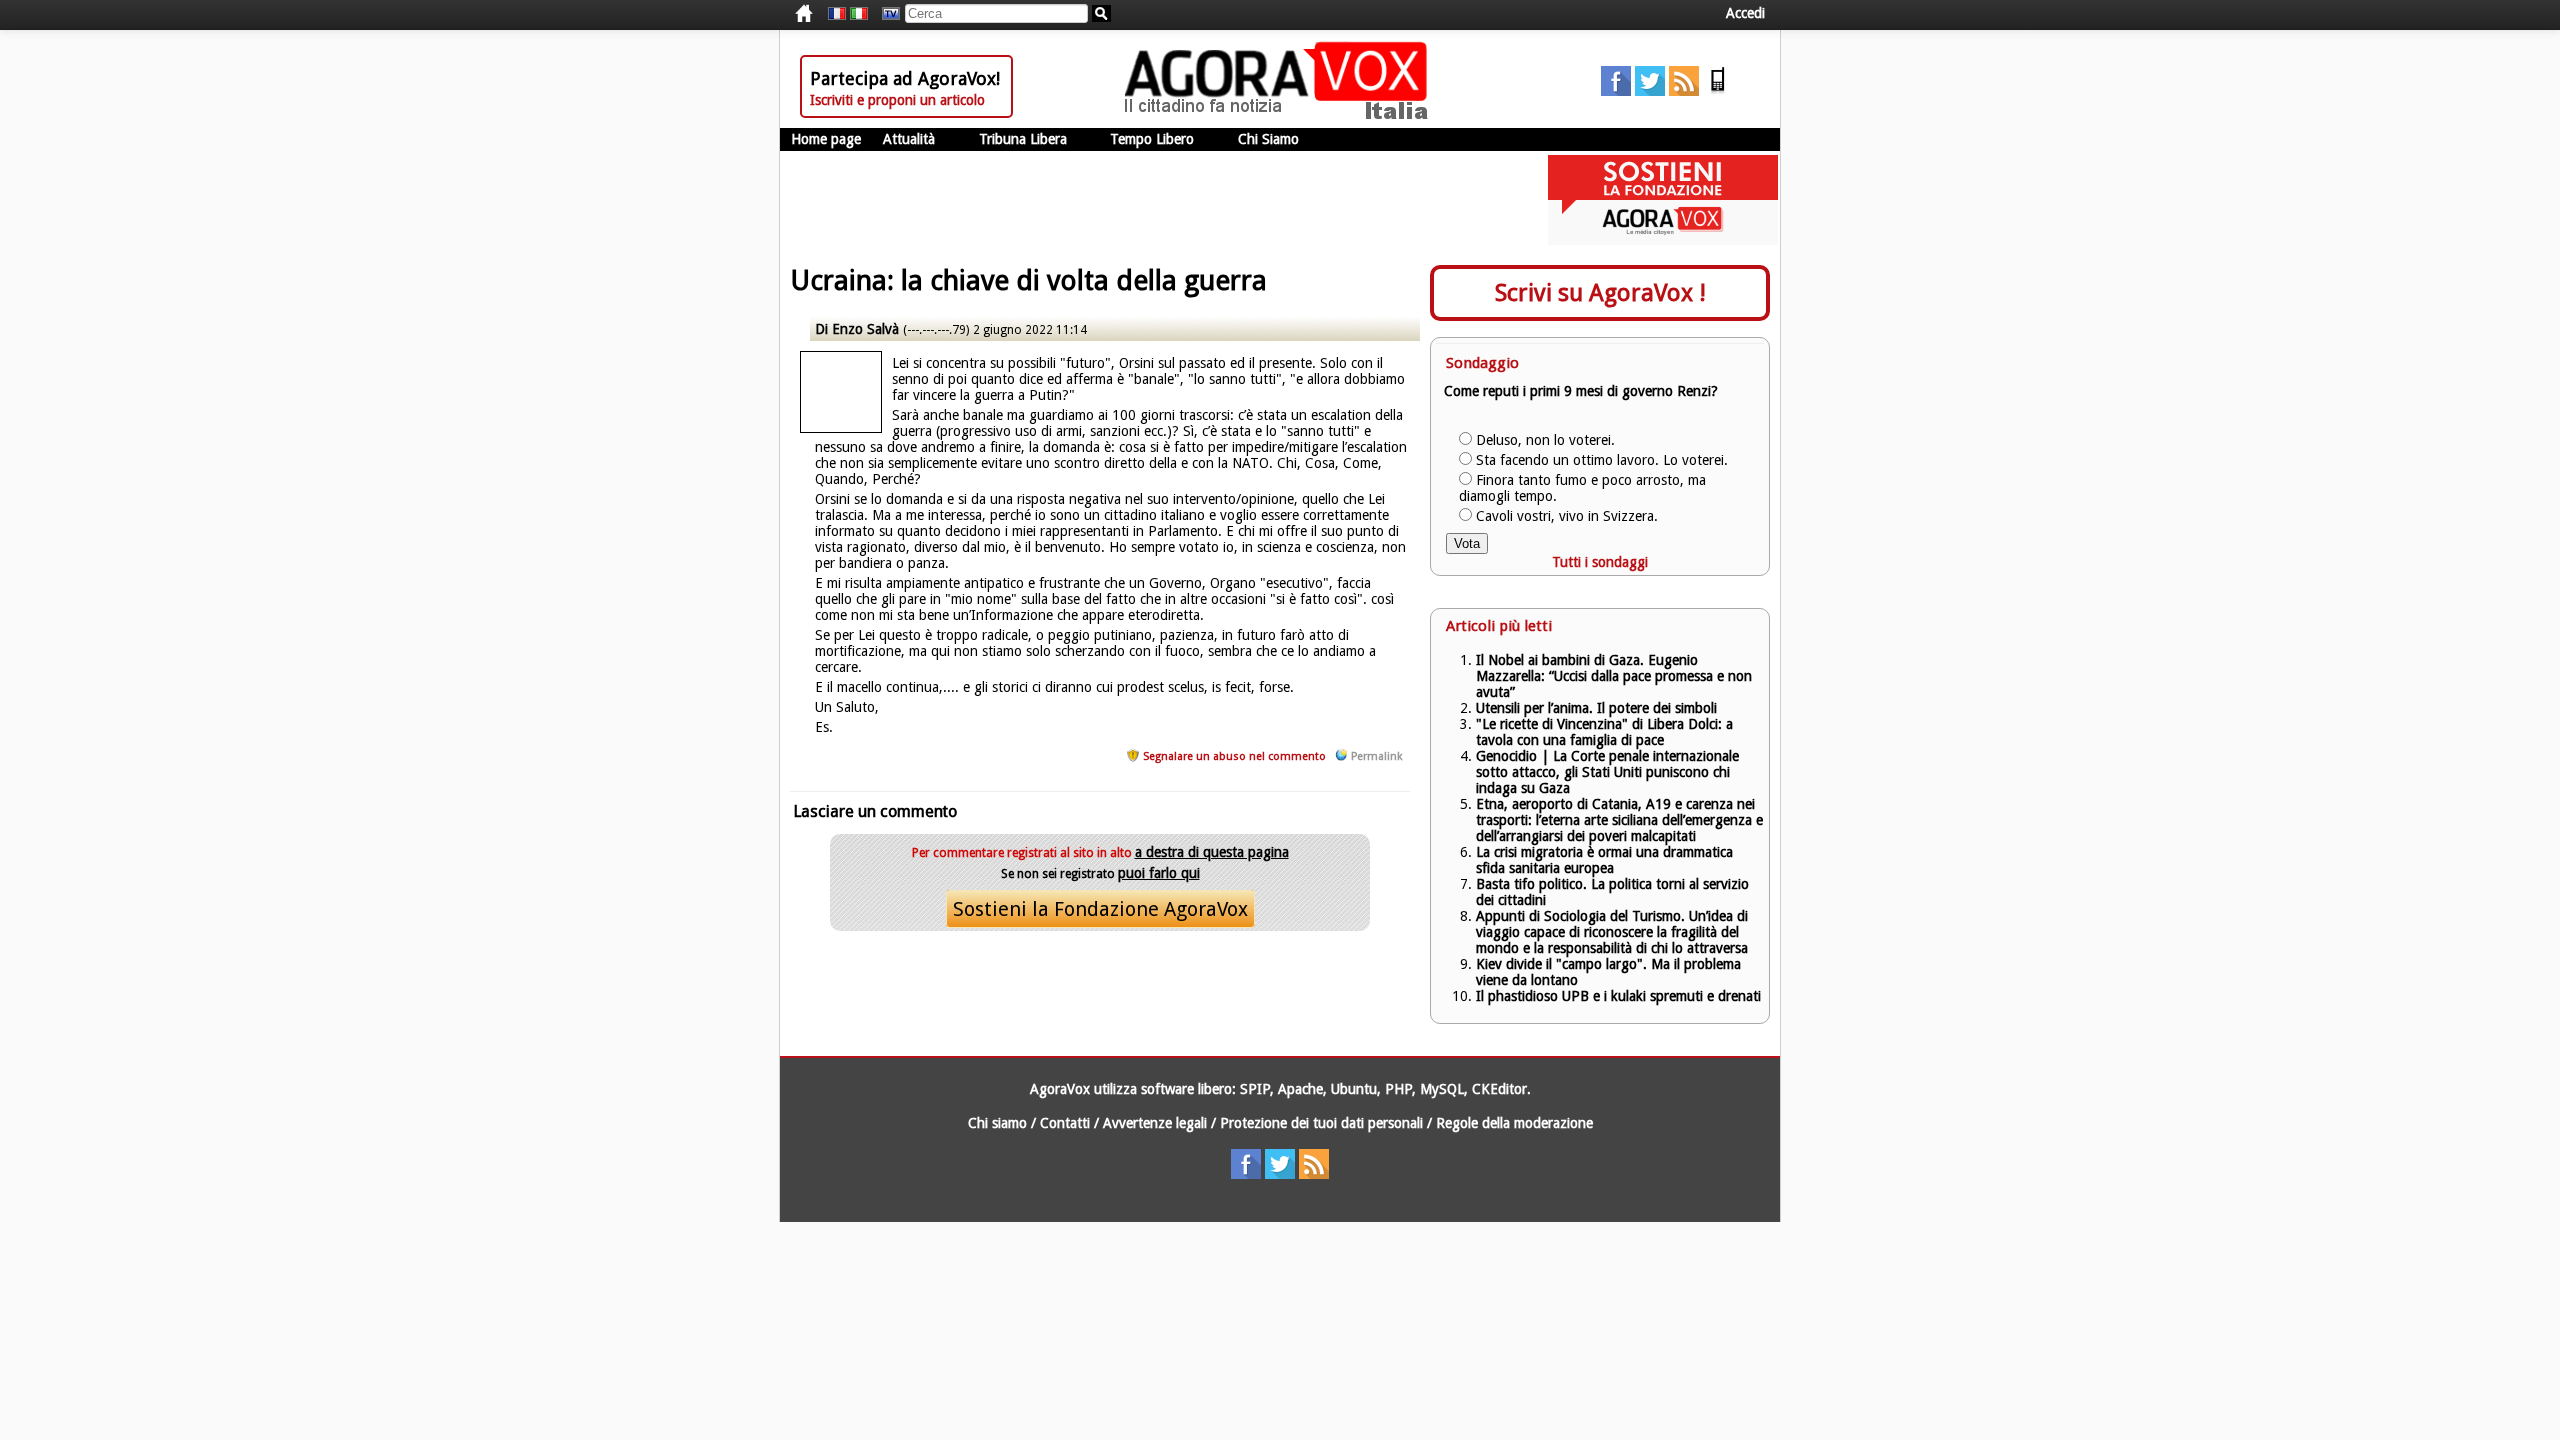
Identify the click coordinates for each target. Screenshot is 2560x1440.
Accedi (1745, 13)
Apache (1300, 1089)
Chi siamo (997, 1123)
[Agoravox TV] (886, 14)
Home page (826, 139)
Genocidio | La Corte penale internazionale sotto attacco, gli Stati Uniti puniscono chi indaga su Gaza (1607, 772)
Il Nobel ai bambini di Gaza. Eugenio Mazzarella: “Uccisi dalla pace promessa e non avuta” (1614, 676)
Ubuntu (1354, 1089)
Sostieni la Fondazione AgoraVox (1100, 909)
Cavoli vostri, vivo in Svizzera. (1567, 516)
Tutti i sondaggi (1600, 562)
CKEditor (1499, 1089)
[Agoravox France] (837, 14)
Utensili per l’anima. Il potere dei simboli (1596, 708)
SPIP (1255, 1089)
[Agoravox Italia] (859, 14)
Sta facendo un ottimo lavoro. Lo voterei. (1602, 460)
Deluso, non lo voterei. (1545, 440)
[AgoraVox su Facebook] (1616, 91)
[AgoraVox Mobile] (1718, 91)
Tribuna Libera (1023, 139)
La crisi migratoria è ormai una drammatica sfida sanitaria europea (1604, 860)
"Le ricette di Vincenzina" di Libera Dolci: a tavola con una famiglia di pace (1604, 732)
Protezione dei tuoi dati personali (1321, 1123)
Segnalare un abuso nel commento (1234, 756)
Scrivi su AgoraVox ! (1600, 293)
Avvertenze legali (1155, 1123)
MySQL (1442, 1089)
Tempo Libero (1152, 139)
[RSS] (1684, 91)
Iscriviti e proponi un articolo (897, 100)
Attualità (909, 139)
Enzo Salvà (865, 329)
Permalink (1376, 756)
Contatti (1065, 1123)
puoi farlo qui (1159, 873)
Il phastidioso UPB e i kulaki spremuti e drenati (1618, 996)
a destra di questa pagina (1212, 852)
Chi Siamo (1268, 139)
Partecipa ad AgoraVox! (905, 78)
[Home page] (1281, 115)
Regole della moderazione (1514, 1123)
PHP (1398, 1089)
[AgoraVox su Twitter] (1650, 91)
